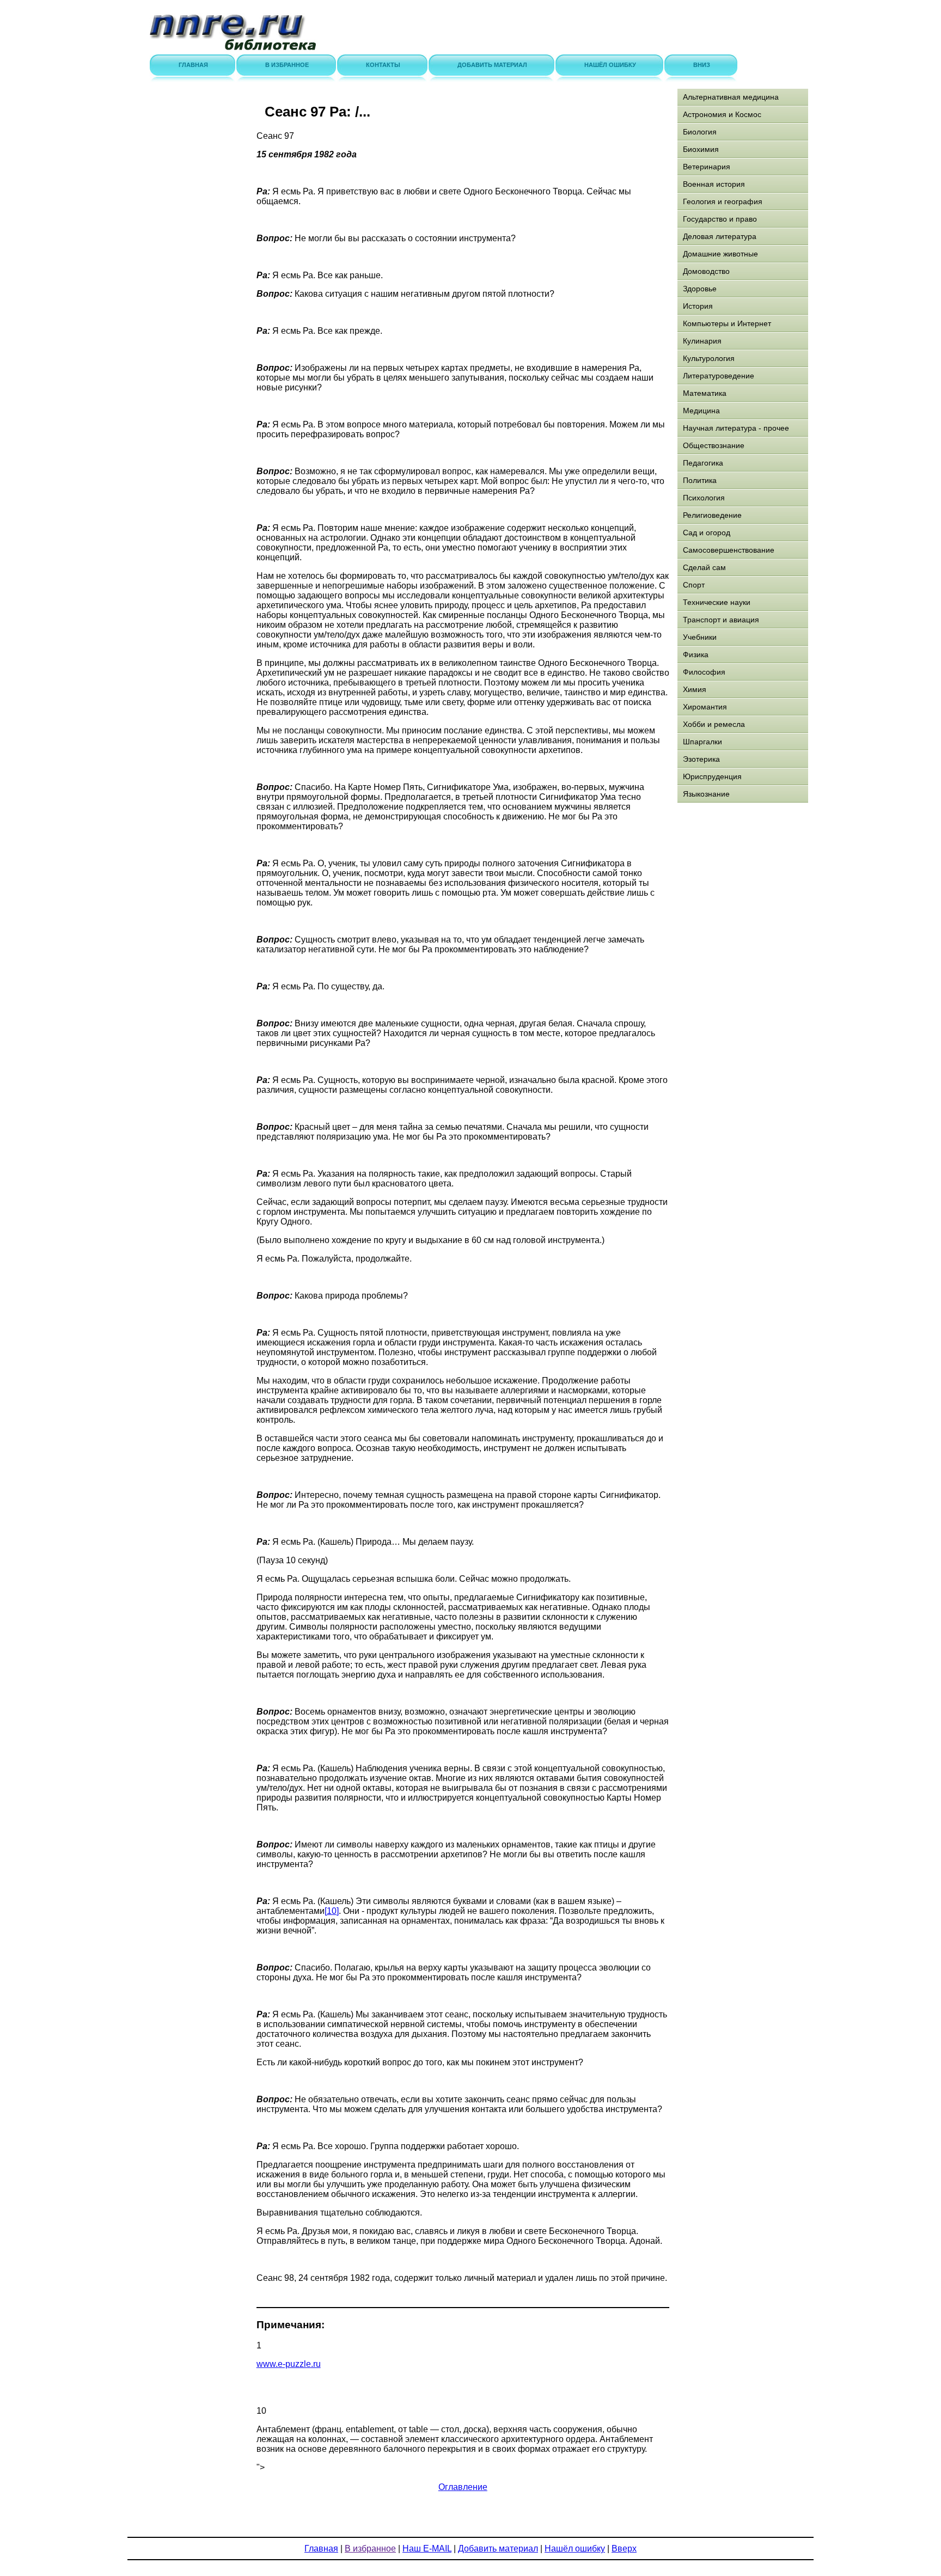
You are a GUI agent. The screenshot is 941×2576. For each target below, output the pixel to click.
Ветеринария (707, 167)
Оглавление (463, 2487)
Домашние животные (720, 254)
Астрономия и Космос (722, 114)
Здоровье (700, 289)
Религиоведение (712, 515)
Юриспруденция (712, 776)
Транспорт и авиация (721, 620)
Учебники (700, 637)
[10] (332, 1911)
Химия (695, 689)
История (698, 306)
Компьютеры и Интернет (727, 323)
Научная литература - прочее (736, 428)
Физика (696, 654)
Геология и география (723, 201)
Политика (700, 480)
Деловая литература (720, 236)
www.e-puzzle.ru (289, 2364)
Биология (700, 132)
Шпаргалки (702, 742)
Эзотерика (701, 759)
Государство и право (720, 219)
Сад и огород (707, 533)
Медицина (701, 411)
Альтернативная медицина (731, 97)
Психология (704, 498)
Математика (705, 393)
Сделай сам (704, 567)
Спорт (694, 585)
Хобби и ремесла (714, 724)
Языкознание (706, 794)
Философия (704, 672)
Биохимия (701, 149)
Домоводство (706, 271)
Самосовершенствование (729, 550)
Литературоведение (719, 376)
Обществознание (714, 445)
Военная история (714, 184)
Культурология (709, 358)
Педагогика (703, 463)
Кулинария (702, 341)
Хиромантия (705, 707)
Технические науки (717, 602)
